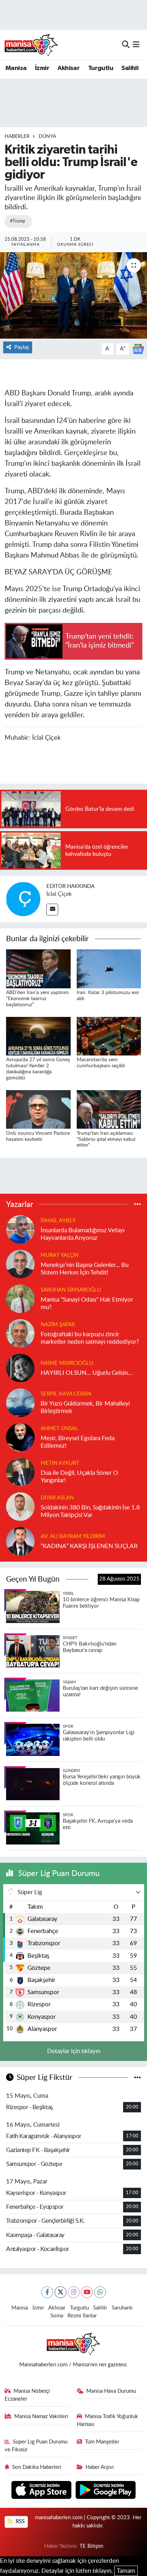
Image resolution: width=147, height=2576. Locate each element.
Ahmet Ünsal (59, 1429)
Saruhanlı (122, 2308)
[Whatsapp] (100, 2292)
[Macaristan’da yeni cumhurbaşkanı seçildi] (109, 1036)
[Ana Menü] (136, 44)
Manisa (16, 68)
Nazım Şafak (58, 1325)
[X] (60, 2292)
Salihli (130, 68)
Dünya (47, 136)
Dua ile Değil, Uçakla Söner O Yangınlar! (79, 1477)
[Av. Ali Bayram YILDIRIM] (20, 1541)
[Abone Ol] (138, 348)
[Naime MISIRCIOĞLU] (20, 1367)
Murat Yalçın (60, 1255)
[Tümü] (138, 1204)
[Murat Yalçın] (20, 1264)
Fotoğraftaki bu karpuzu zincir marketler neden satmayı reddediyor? (90, 1338)
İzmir (42, 68)
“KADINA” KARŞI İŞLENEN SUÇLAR (89, 1546)
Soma (57, 2316)
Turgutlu (101, 68)
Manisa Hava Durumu (111, 2391)
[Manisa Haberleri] (31, 45)
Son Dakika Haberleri (37, 2467)
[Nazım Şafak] (20, 1333)
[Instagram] (74, 2292)
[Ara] (126, 44)
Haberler (17, 136)
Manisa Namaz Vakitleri (41, 2417)
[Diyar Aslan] (20, 1506)
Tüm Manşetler (102, 2442)
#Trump (17, 221)
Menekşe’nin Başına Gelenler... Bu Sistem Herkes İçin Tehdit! (85, 1269)
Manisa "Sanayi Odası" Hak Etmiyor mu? (87, 1303)
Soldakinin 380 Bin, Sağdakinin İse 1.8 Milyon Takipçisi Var (90, 1511)
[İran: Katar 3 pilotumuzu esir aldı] (109, 969)
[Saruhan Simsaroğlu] (20, 1298)
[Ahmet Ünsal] (20, 1437)
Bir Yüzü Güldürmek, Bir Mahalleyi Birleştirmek (85, 1407)
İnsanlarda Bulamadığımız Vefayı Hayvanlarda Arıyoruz (83, 1234)
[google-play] (106, 2491)
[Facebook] (47, 2292)
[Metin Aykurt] (20, 1471)
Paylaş (22, 347)
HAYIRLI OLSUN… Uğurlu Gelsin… (87, 1373)
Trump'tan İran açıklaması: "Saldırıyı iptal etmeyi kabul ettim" (106, 1139)
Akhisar (69, 68)
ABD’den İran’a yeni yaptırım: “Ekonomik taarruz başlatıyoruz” (38, 999)
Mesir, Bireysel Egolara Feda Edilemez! (78, 1442)
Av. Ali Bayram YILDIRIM (73, 1536)
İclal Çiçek (59, 894)
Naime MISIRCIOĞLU (67, 1363)
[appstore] (42, 2491)
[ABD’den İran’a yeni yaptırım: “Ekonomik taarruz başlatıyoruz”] (38, 969)
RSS (19, 2522)
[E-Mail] (52, 910)
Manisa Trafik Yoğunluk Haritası (108, 2420)
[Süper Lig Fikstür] (138, 2078)
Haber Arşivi (100, 2467)
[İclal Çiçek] (23, 898)
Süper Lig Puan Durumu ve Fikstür (36, 2446)
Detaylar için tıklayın (74, 2051)
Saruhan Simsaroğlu (71, 1290)
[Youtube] (87, 2292)
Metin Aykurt (60, 1463)
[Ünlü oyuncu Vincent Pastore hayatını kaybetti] (38, 1109)
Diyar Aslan (57, 1498)
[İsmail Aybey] (20, 1229)
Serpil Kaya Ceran (66, 1394)
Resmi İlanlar (82, 2316)
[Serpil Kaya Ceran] (20, 1402)
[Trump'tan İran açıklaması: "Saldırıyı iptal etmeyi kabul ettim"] (109, 1109)
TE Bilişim (91, 2546)
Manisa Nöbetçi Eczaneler (27, 2395)
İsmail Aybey (58, 1221)
